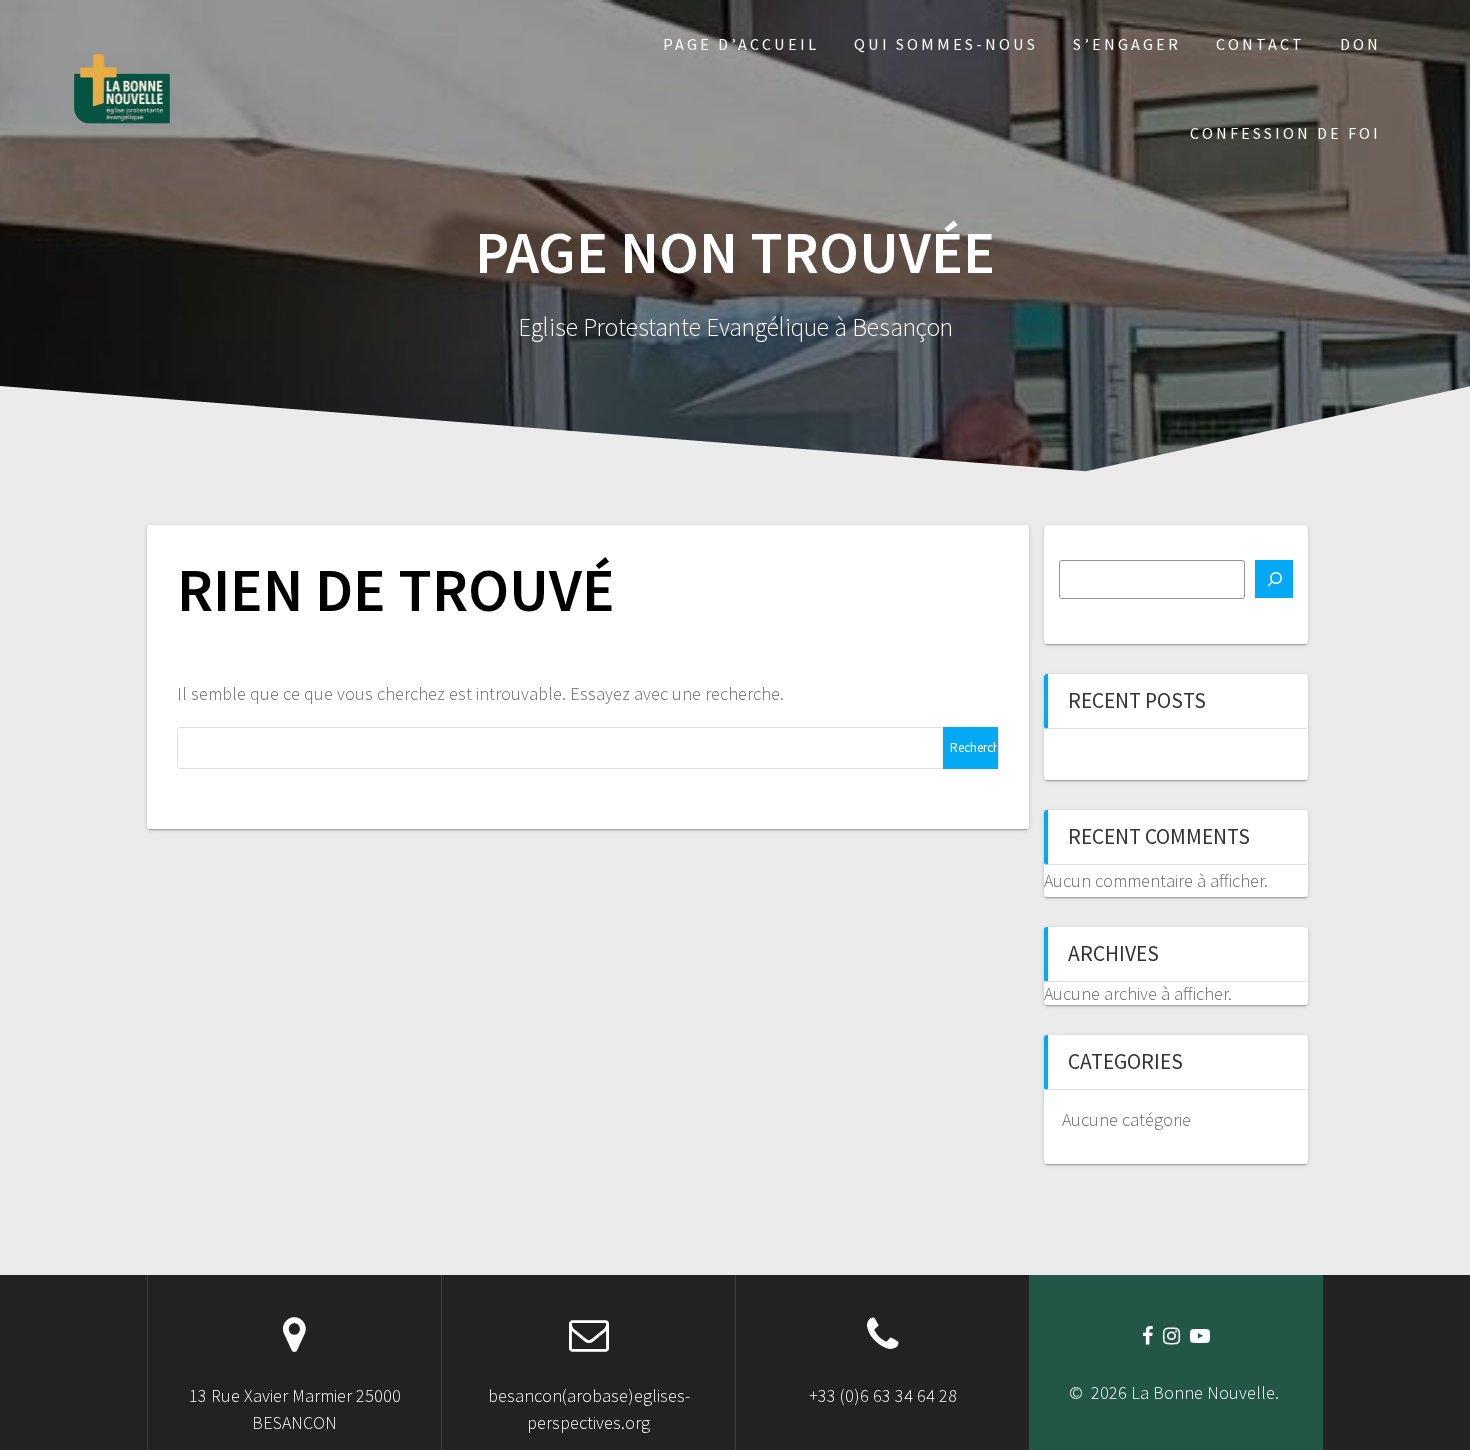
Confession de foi (1285, 133)
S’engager (1127, 44)
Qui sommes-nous (946, 44)
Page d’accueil (741, 44)
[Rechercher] (1274, 579)
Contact (1260, 44)
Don (1360, 44)
